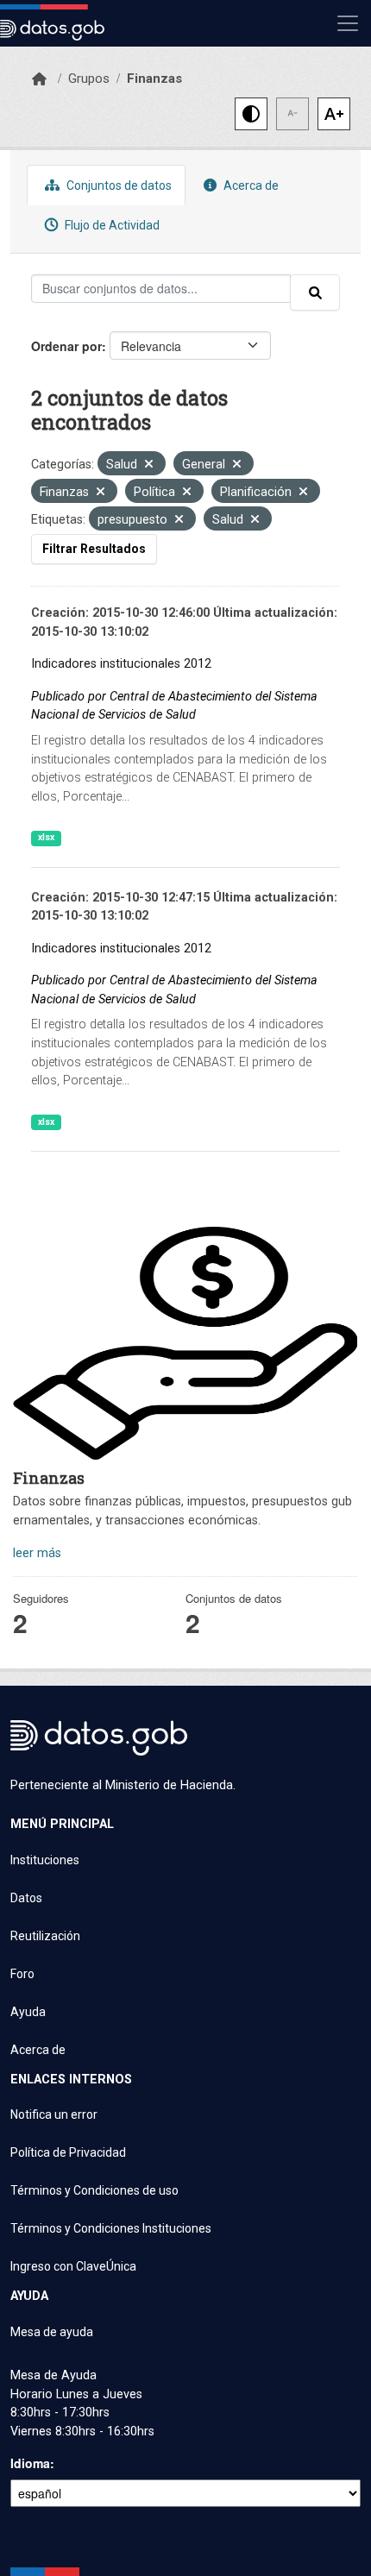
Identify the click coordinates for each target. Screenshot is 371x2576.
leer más (37, 1553)
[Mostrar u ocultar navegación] (348, 23)
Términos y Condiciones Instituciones (111, 2228)
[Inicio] (39, 79)
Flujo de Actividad (111, 225)
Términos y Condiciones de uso (94, 2190)
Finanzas (154, 79)
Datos (26, 1898)
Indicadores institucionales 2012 (121, 664)
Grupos (89, 79)
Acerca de (250, 185)
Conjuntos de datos (118, 185)
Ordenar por (66, 346)
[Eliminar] (149, 465)
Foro (22, 1974)
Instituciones (45, 1860)
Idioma (30, 2463)
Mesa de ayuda (52, 2332)
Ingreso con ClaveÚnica (73, 2266)
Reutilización (45, 1936)
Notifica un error (54, 2114)
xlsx (46, 837)
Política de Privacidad (68, 2152)
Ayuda (28, 2012)
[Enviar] (315, 292)
